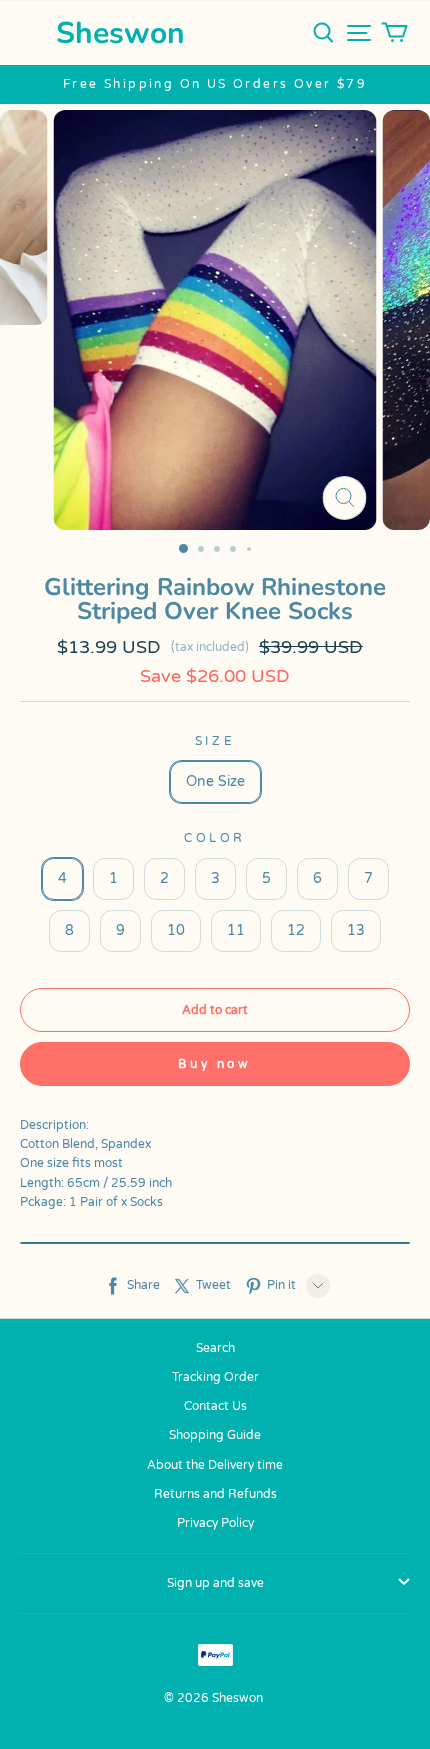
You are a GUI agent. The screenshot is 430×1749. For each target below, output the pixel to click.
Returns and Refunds (215, 1494)
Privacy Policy (215, 1523)
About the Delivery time (215, 1465)
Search (215, 1348)
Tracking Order (215, 1377)
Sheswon (120, 33)
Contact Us (215, 1406)
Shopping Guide (215, 1435)
